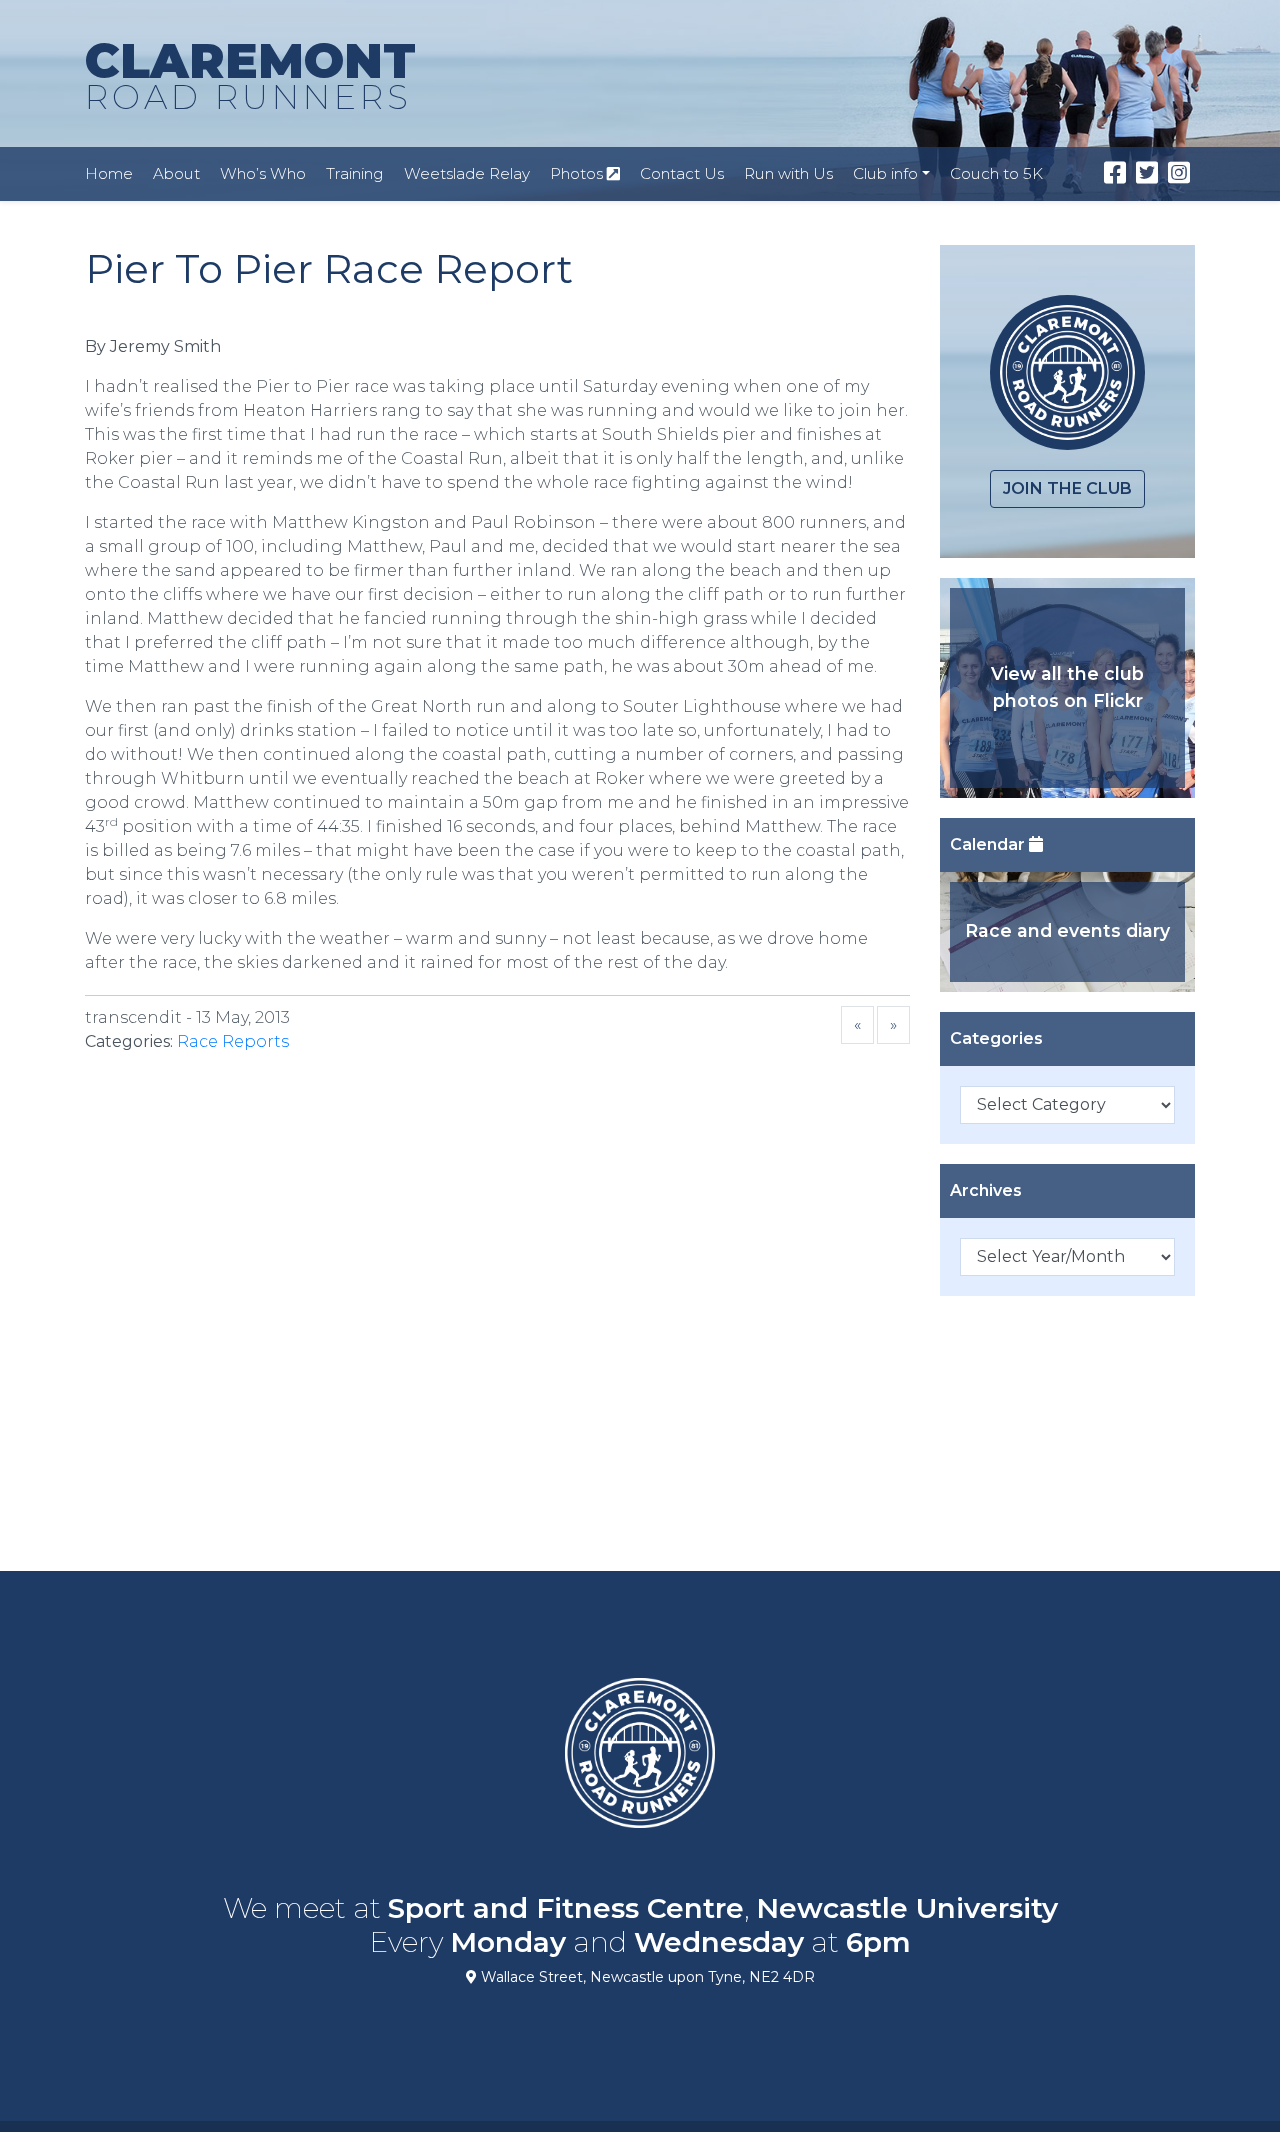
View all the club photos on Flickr (1067, 686)
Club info (885, 173)
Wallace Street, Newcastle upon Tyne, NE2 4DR (646, 1977)
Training (355, 173)
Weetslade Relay (467, 173)
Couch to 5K (996, 173)
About (176, 173)
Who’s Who (263, 173)
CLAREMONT (250, 74)
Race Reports (233, 1041)
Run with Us (788, 173)
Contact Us (682, 173)
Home (109, 173)
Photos (578, 173)
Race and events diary (1067, 930)
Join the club (1067, 488)
